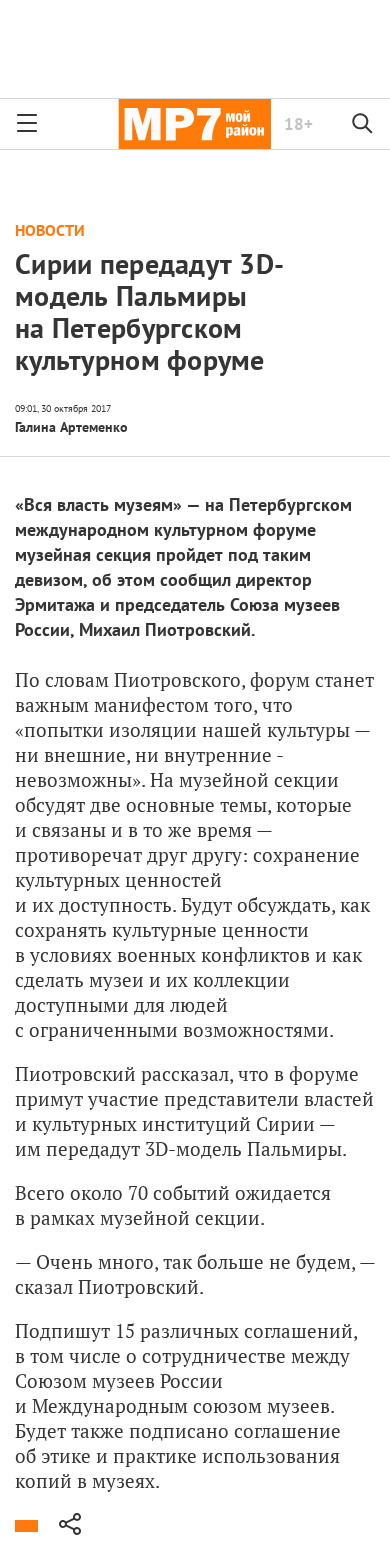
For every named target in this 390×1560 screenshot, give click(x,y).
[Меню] (27, 124)
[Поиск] (363, 124)
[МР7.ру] (194, 124)
